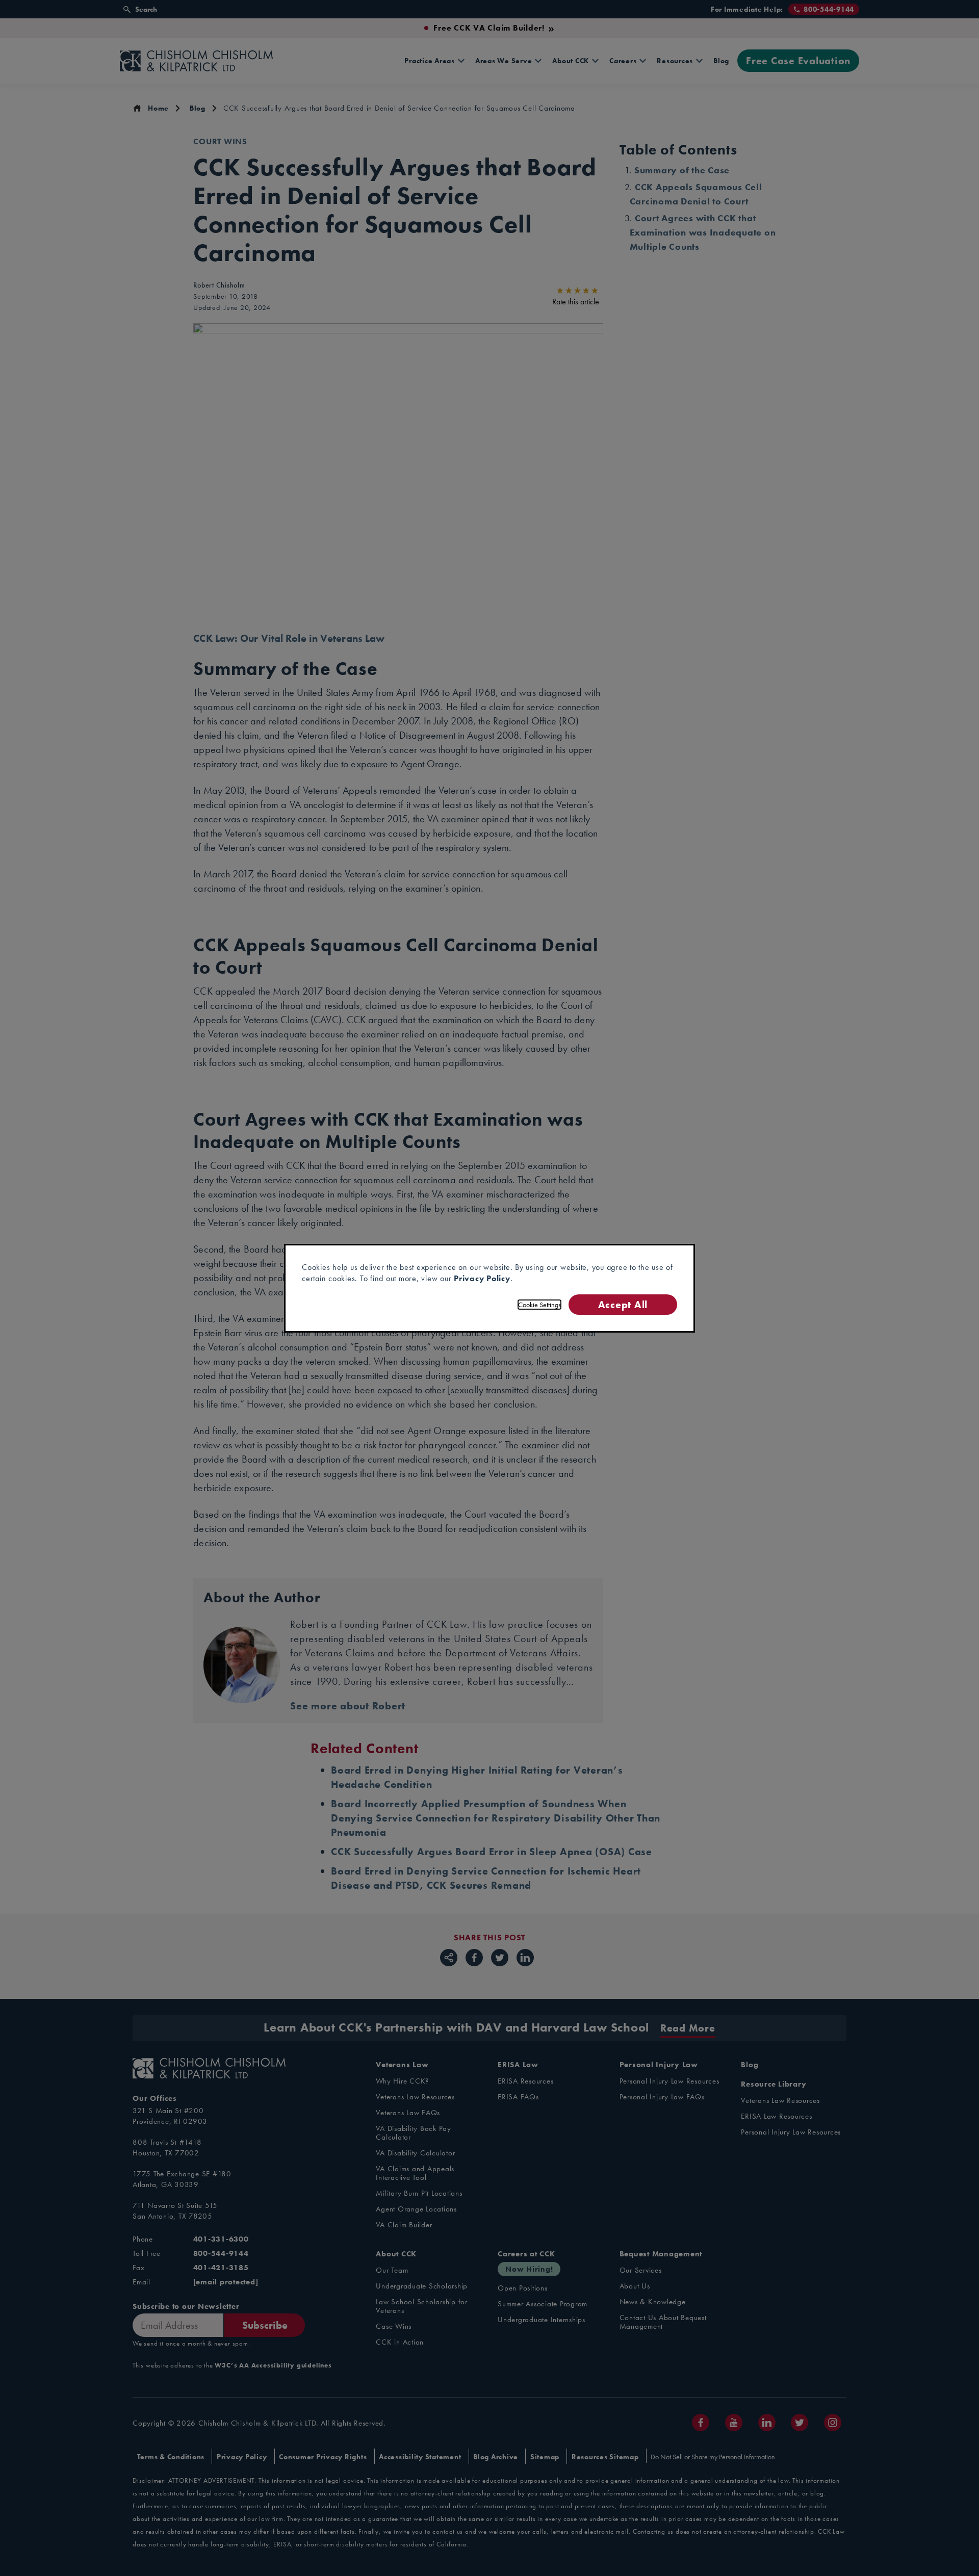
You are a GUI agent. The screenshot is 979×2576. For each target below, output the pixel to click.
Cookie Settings (539, 1305)
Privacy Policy (482, 1278)
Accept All (623, 1304)
